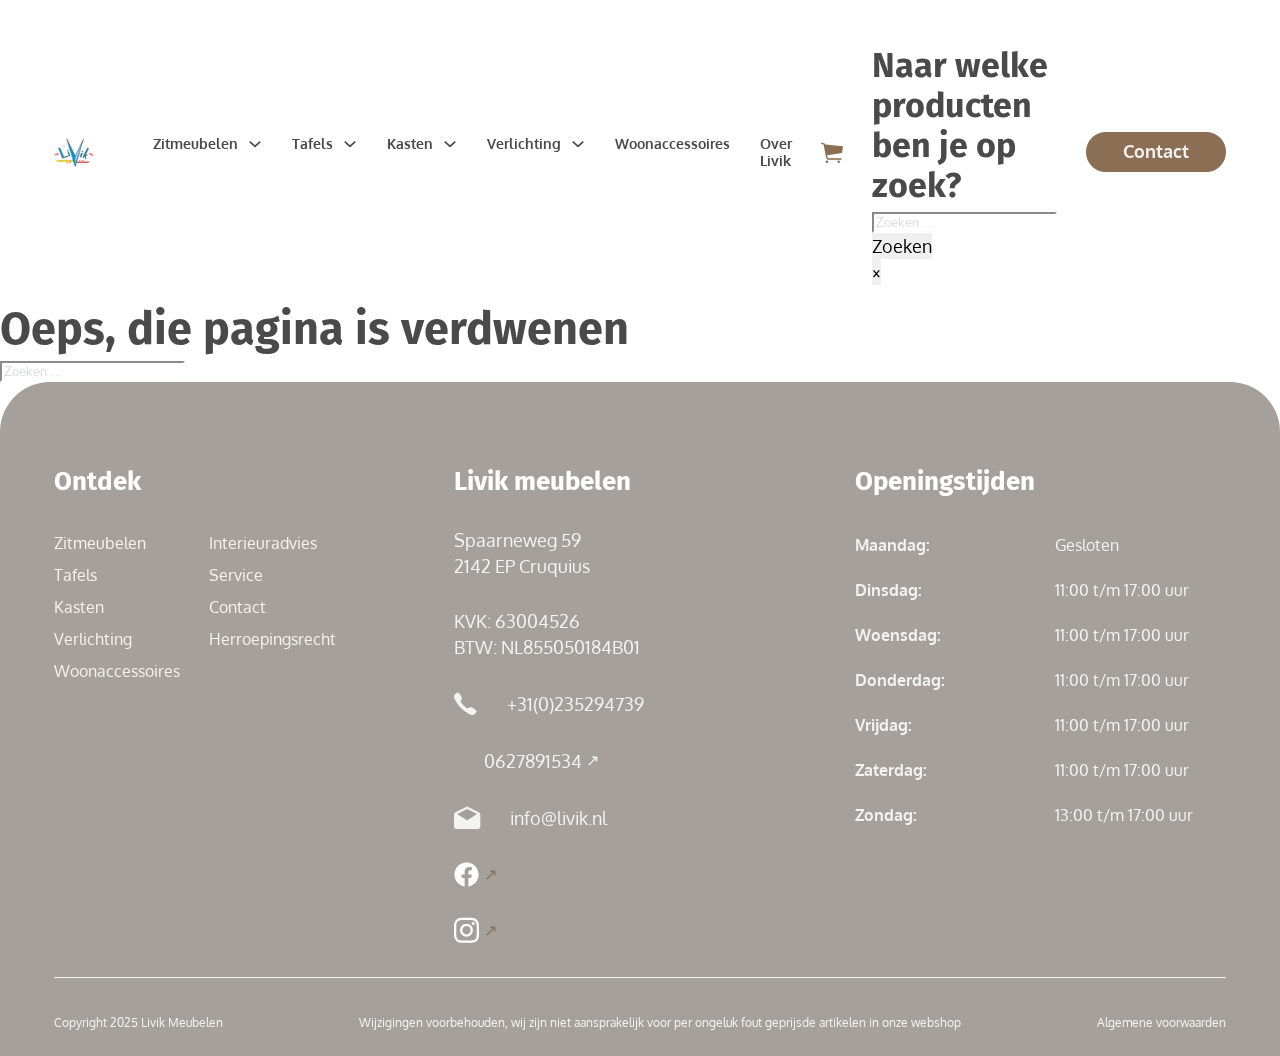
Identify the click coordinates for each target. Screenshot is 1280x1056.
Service (236, 575)
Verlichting (524, 143)
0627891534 (533, 761)
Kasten (410, 143)
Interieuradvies (263, 543)
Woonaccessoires (672, 143)
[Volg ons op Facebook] (475, 874)
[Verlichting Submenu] (578, 144)
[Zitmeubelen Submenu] (255, 144)
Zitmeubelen (195, 143)
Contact (1156, 151)
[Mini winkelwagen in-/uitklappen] (832, 152)
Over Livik (776, 152)
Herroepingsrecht (272, 639)
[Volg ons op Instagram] (475, 930)
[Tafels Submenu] (350, 144)
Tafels (312, 143)
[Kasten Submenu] (450, 144)
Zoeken (902, 246)
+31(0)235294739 (575, 704)
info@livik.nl (558, 818)
